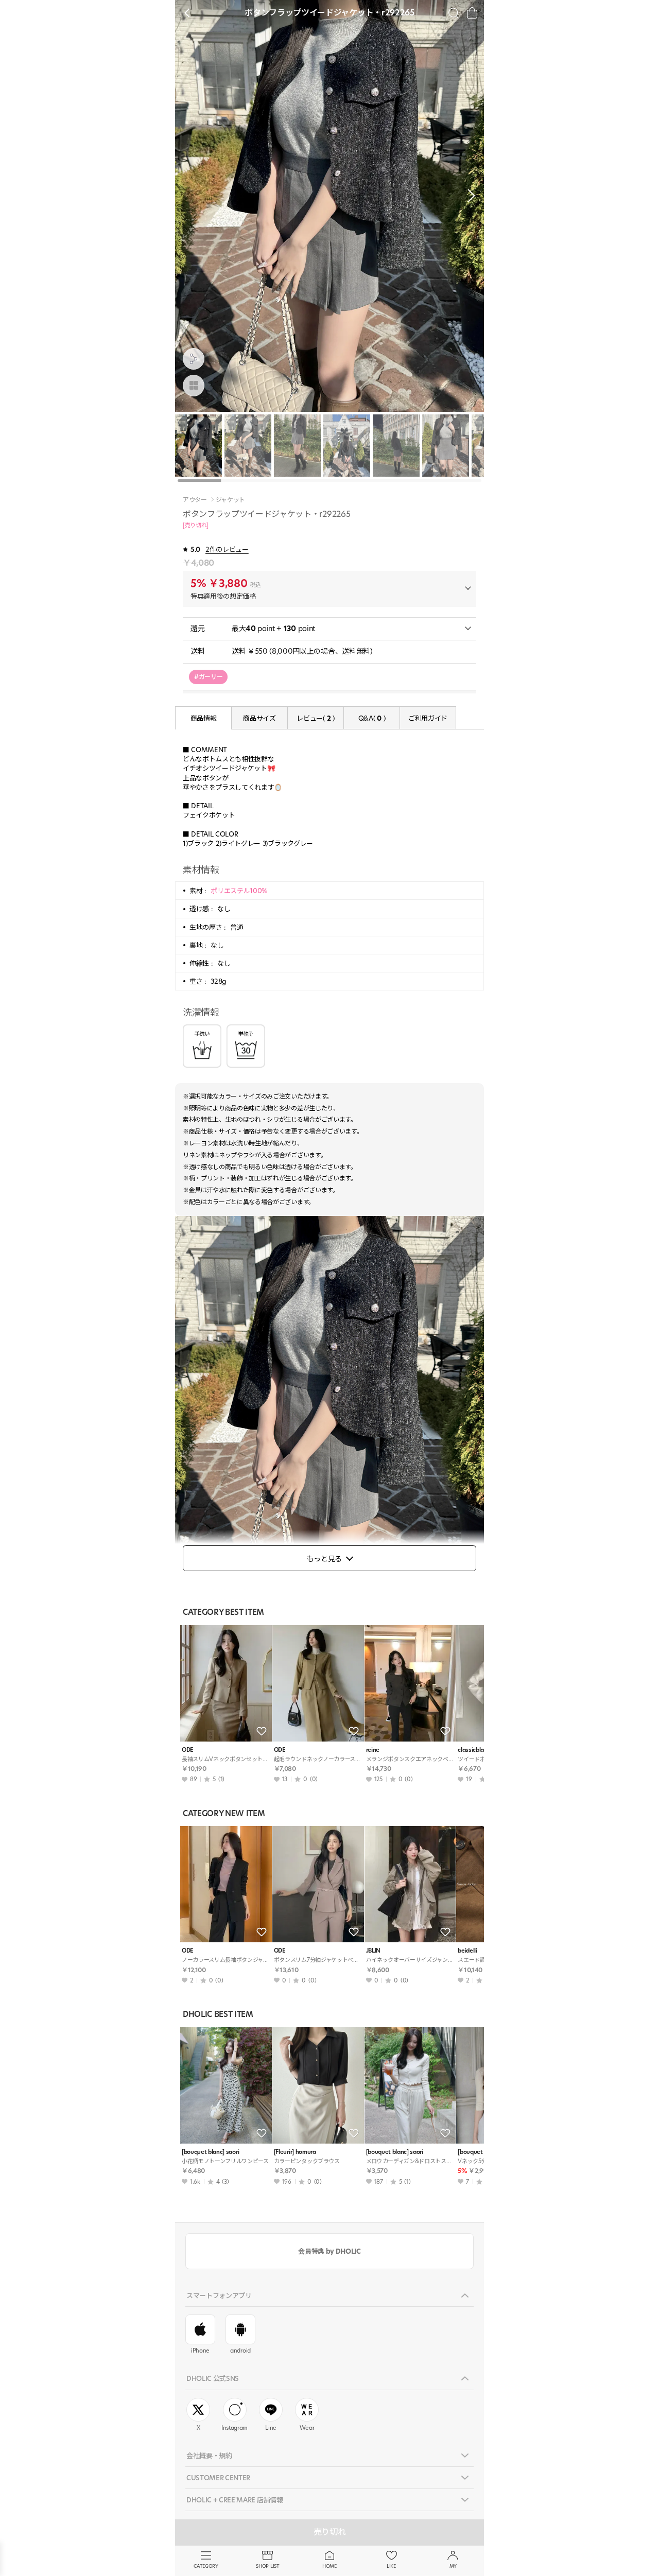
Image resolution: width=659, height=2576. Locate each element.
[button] (469, 196)
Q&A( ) (372, 718)
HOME (329, 2566)
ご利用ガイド (428, 718)
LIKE (391, 2566)
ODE (188, 1750)
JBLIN (373, 1951)
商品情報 (204, 718)
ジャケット (230, 500)
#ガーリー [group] (208, 677)
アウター (195, 500)
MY (453, 2566)
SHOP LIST (267, 2566)
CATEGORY (206, 2566)
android (240, 2351)
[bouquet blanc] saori (210, 2152)
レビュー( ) (315, 718)
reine (373, 1750)
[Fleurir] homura (295, 2152)
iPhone (200, 2351)
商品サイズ (259, 718)
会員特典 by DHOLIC (329, 2251)
